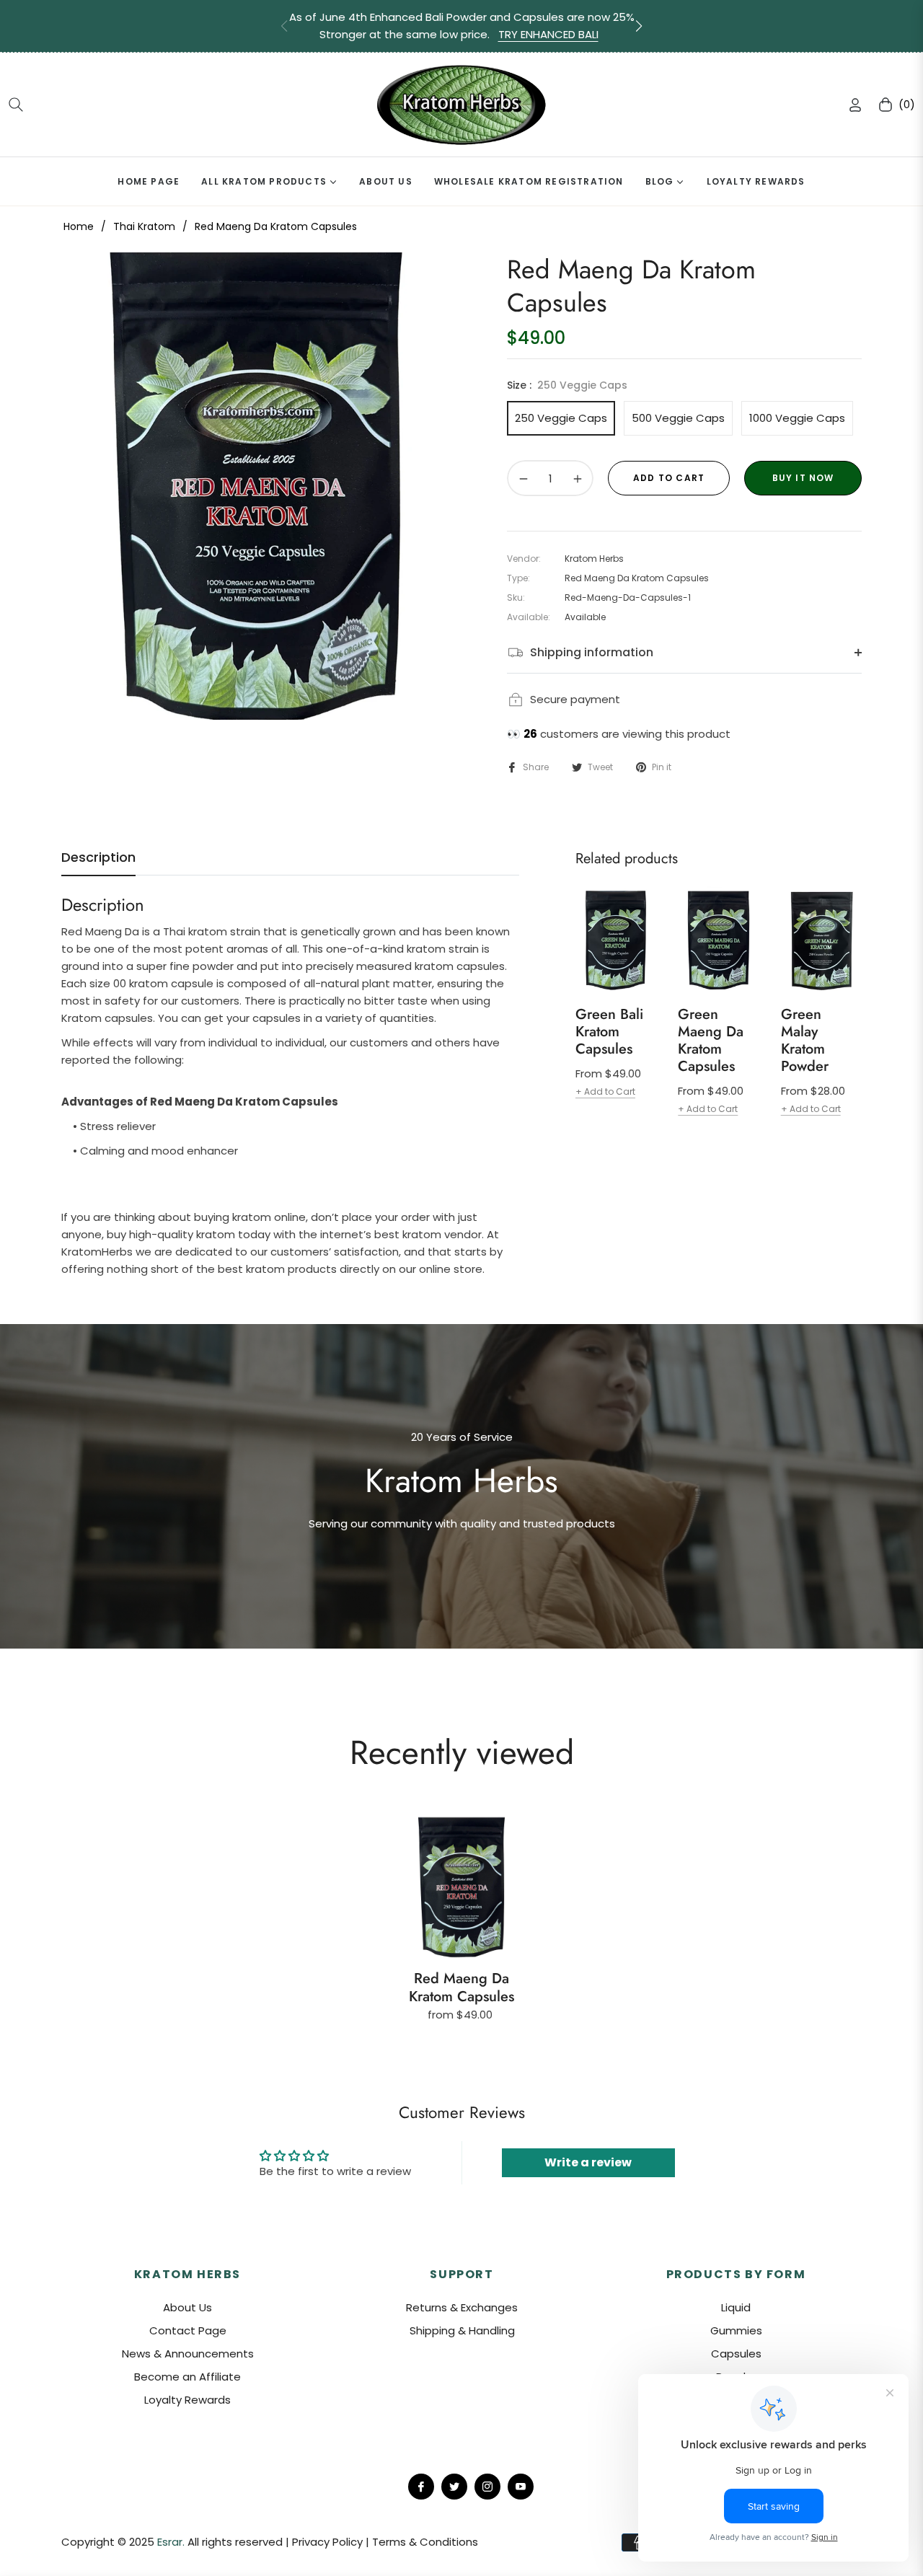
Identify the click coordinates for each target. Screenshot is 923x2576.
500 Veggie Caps (678, 418)
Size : (567, 385)
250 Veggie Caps (561, 418)
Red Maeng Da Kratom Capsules (461, 1988)
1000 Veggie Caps (797, 418)
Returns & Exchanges (462, 2307)
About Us (187, 2307)
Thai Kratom (144, 226)
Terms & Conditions (425, 2542)
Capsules (736, 2354)
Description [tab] (98, 857)
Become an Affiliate (187, 2377)
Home (79, 226)
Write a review (588, 2162)
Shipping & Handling (462, 2330)
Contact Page (188, 2330)
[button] (639, 26)
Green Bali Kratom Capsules (609, 1032)
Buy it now (803, 478)
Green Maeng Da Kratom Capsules (711, 1041)
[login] (855, 105)
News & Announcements (188, 2354)
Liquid (736, 2307)
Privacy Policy (329, 2542)
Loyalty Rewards (187, 2400)
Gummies (736, 2330)
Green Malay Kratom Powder (805, 1041)
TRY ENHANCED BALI (548, 34)
